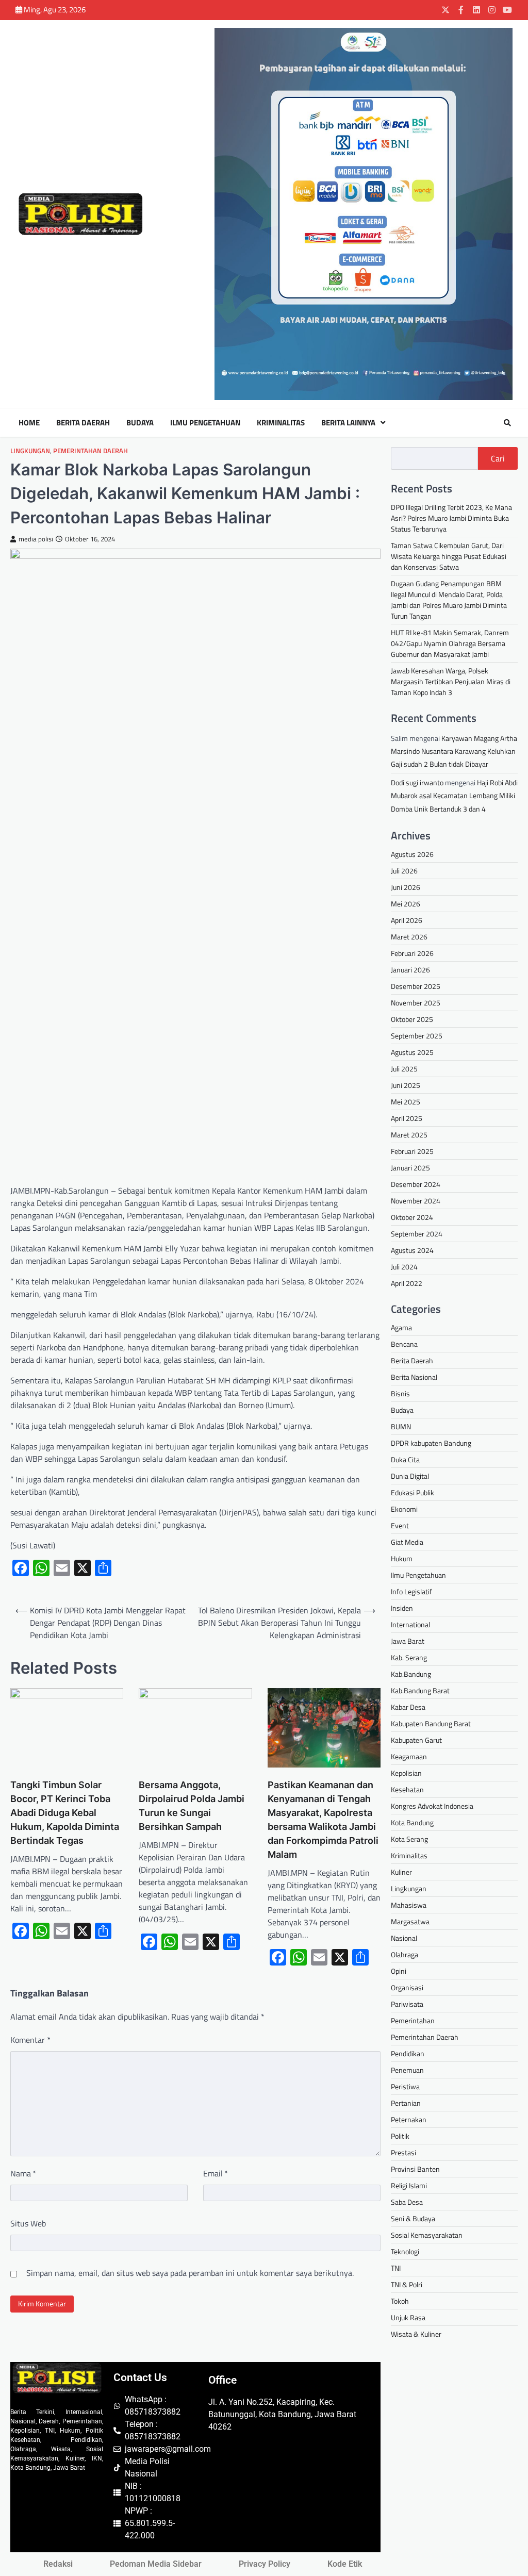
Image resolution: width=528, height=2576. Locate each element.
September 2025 (417, 1036)
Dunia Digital (410, 1476)
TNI (396, 2268)
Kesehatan (407, 1789)
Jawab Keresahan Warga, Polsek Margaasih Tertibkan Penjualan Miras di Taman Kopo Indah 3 (451, 681)
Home (29, 423)
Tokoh (400, 2301)
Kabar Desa (408, 1707)
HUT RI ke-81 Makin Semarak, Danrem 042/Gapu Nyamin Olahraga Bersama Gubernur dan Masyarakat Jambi (450, 643)
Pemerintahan (413, 2020)
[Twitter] (445, 10)
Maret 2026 (409, 937)
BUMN (401, 1426)
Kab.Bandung (411, 1674)
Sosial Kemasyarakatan (427, 2235)
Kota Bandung (412, 1822)
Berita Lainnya (348, 423)
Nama (23, 2173)
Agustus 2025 (412, 1052)
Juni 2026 (406, 887)
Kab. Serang (409, 1657)
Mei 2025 (406, 1102)
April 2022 (407, 1283)
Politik (400, 2136)
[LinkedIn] (476, 10)
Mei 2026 (406, 904)
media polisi (36, 539)
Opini (399, 1971)
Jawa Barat (408, 1641)
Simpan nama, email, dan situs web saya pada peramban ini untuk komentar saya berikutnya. (190, 2273)
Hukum (402, 1558)
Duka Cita (405, 1459)
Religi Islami (409, 2185)
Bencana (404, 1344)
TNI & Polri (407, 2284)
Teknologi (405, 2251)
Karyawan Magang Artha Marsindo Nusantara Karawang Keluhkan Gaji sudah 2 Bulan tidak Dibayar (454, 751)
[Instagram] (492, 10)
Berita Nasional (414, 1377)
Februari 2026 (412, 953)
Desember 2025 (416, 986)
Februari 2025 (412, 1151)
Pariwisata (407, 2004)
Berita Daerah (83, 423)
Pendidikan (408, 2053)
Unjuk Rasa (408, 2317)
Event (400, 1525)
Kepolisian (406, 1773)
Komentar (30, 2040)
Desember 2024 (416, 1184)
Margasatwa (410, 1921)
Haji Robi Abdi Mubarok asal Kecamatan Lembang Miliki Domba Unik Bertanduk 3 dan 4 (454, 795)
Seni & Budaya (413, 2218)
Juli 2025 (404, 1069)
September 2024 (417, 1234)
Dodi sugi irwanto (417, 782)
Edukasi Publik (412, 1492)
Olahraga (405, 1954)
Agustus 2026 (412, 854)
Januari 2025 (410, 1168)
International (410, 1624)
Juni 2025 (406, 1085)
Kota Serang (409, 1839)
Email (216, 2173)
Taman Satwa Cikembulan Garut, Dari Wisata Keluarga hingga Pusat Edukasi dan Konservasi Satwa (449, 556)
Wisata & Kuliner (416, 2334)
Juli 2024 (404, 1267)
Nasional (404, 1938)
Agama (401, 1327)
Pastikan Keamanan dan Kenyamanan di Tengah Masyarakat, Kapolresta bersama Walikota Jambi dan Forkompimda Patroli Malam (323, 1820)
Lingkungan (30, 451)
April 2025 (407, 1118)
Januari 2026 (410, 970)
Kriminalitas (281, 423)
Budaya (140, 423)
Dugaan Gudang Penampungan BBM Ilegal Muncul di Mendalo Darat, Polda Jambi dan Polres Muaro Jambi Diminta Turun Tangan (449, 600)
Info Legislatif (411, 1591)
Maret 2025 (409, 1135)
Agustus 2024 (412, 1250)
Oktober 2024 (412, 1217)
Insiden (402, 1608)
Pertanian (406, 2103)
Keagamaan (409, 1756)
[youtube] (507, 10)
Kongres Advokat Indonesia (432, 1806)
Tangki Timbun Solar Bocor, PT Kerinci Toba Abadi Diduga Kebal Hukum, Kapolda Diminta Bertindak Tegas (65, 1813)
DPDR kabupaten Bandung (431, 1443)
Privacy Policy (265, 2564)
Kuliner (401, 1872)
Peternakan (409, 2119)
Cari (498, 458)
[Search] (507, 423)
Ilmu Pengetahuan (205, 423)
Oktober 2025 (412, 1019)
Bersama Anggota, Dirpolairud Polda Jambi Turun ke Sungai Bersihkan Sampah (192, 1806)
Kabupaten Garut (416, 1740)
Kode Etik (345, 2564)
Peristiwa (405, 2086)
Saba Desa (407, 2202)
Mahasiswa (409, 1905)
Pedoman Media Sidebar (156, 2564)
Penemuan (407, 2070)
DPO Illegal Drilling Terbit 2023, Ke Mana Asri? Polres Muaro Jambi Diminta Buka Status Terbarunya (451, 518)
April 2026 (407, 920)
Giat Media (407, 1542)
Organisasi (407, 1987)
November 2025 (416, 1003)
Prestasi (403, 2152)
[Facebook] (461, 10)
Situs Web (28, 2223)
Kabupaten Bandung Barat (431, 1723)
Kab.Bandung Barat (420, 1690)
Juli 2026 (404, 871)
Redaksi (58, 2564)
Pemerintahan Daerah (90, 451)
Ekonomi (404, 1509)
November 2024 (416, 1201)
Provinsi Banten (415, 2169)
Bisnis (400, 1393)
